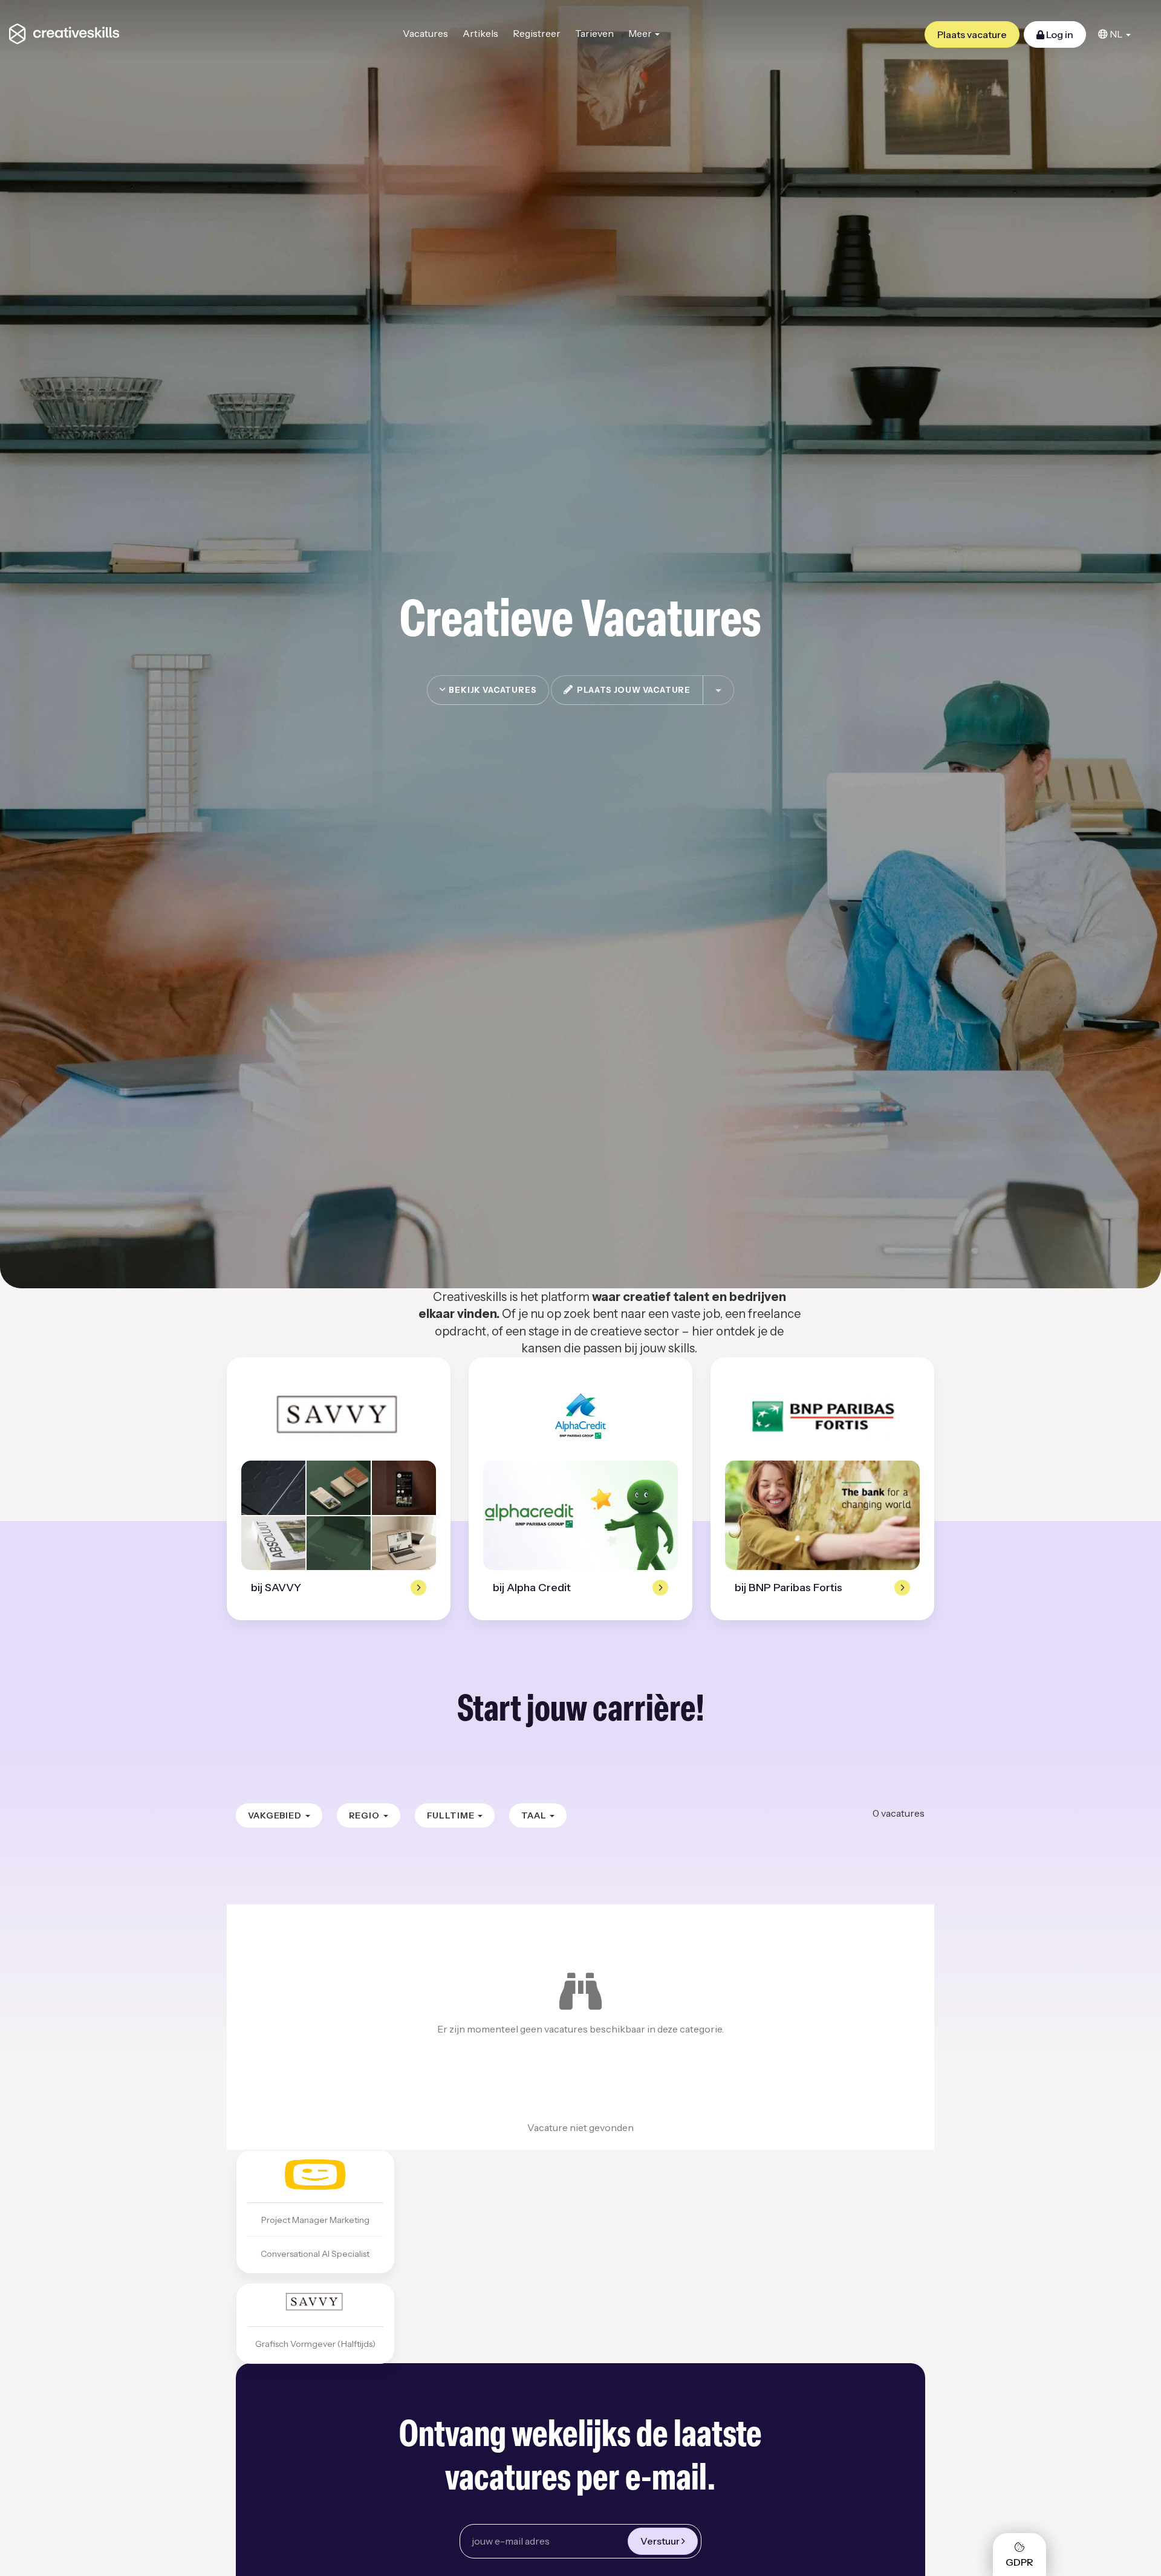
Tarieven (594, 33)
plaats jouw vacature (632, 690)
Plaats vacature (972, 34)
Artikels (480, 33)
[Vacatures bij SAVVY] (339, 1416)
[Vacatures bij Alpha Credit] (580, 1416)
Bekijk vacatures (491, 690)
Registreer (537, 33)
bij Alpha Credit (532, 1588)
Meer (641, 33)
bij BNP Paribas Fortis (789, 1588)
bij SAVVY (276, 1588)
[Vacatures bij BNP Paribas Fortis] (822, 1416)
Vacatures (425, 33)
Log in (1059, 34)
